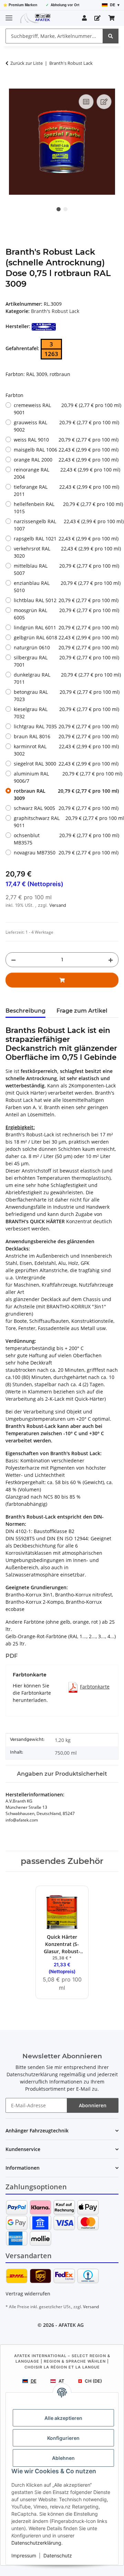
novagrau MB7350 (66, 853)
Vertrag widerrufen (28, 2294)
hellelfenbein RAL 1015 (66, 508)
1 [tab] (59, 209)
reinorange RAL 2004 (66, 473)
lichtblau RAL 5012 (66, 600)
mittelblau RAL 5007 (66, 569)
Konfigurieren (63, 2438)
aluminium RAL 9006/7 (66, 777)
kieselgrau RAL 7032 (66, 713)
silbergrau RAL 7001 (66, 661)
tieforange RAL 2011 (66, 490)
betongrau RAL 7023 (66, 696)
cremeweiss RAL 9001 (66, 409)
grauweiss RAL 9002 (66, 426)
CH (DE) (93, 2381)
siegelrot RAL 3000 (66, 764)
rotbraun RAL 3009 (66, 794)
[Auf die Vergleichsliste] (86, 102)
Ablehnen (63, 2458)
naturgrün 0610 (66, 647)
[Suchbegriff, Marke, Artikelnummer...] (111, 36)
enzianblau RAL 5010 (66, 587)
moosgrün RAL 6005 (66, 614)
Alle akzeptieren (63, 2418)
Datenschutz (58, 2555)
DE (34, 2381)
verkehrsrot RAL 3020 (66, 552)
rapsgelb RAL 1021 (66, 539)
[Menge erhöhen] (111, 960)
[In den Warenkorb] (11, 85)
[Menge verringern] (13, 960)
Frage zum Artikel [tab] (82, 1011)
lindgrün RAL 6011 (66, 627)
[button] (84, 18)
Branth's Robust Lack (55, 311)
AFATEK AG (71, 2325)
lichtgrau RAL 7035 (66, 726)
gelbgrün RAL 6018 (66, 637)
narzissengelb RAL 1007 (66, 525)
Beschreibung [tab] (25, 1011)
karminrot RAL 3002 (66, 750)
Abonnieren (93, 2105)
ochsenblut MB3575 (66, 839)
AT (61, 2381)
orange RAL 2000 (66, 460)
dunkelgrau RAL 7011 (66, 678)
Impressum (24, 2555)
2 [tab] (65, 209)
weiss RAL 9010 (66, 440)
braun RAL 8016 (66, 736)
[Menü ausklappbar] (9, 15)
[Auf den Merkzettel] (104, 102)
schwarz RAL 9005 (66, 808)
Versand (58, 905)
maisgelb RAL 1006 (66, 450)
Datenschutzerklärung (36, 2543)
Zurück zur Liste (27, 63)
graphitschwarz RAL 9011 (66, 822)
